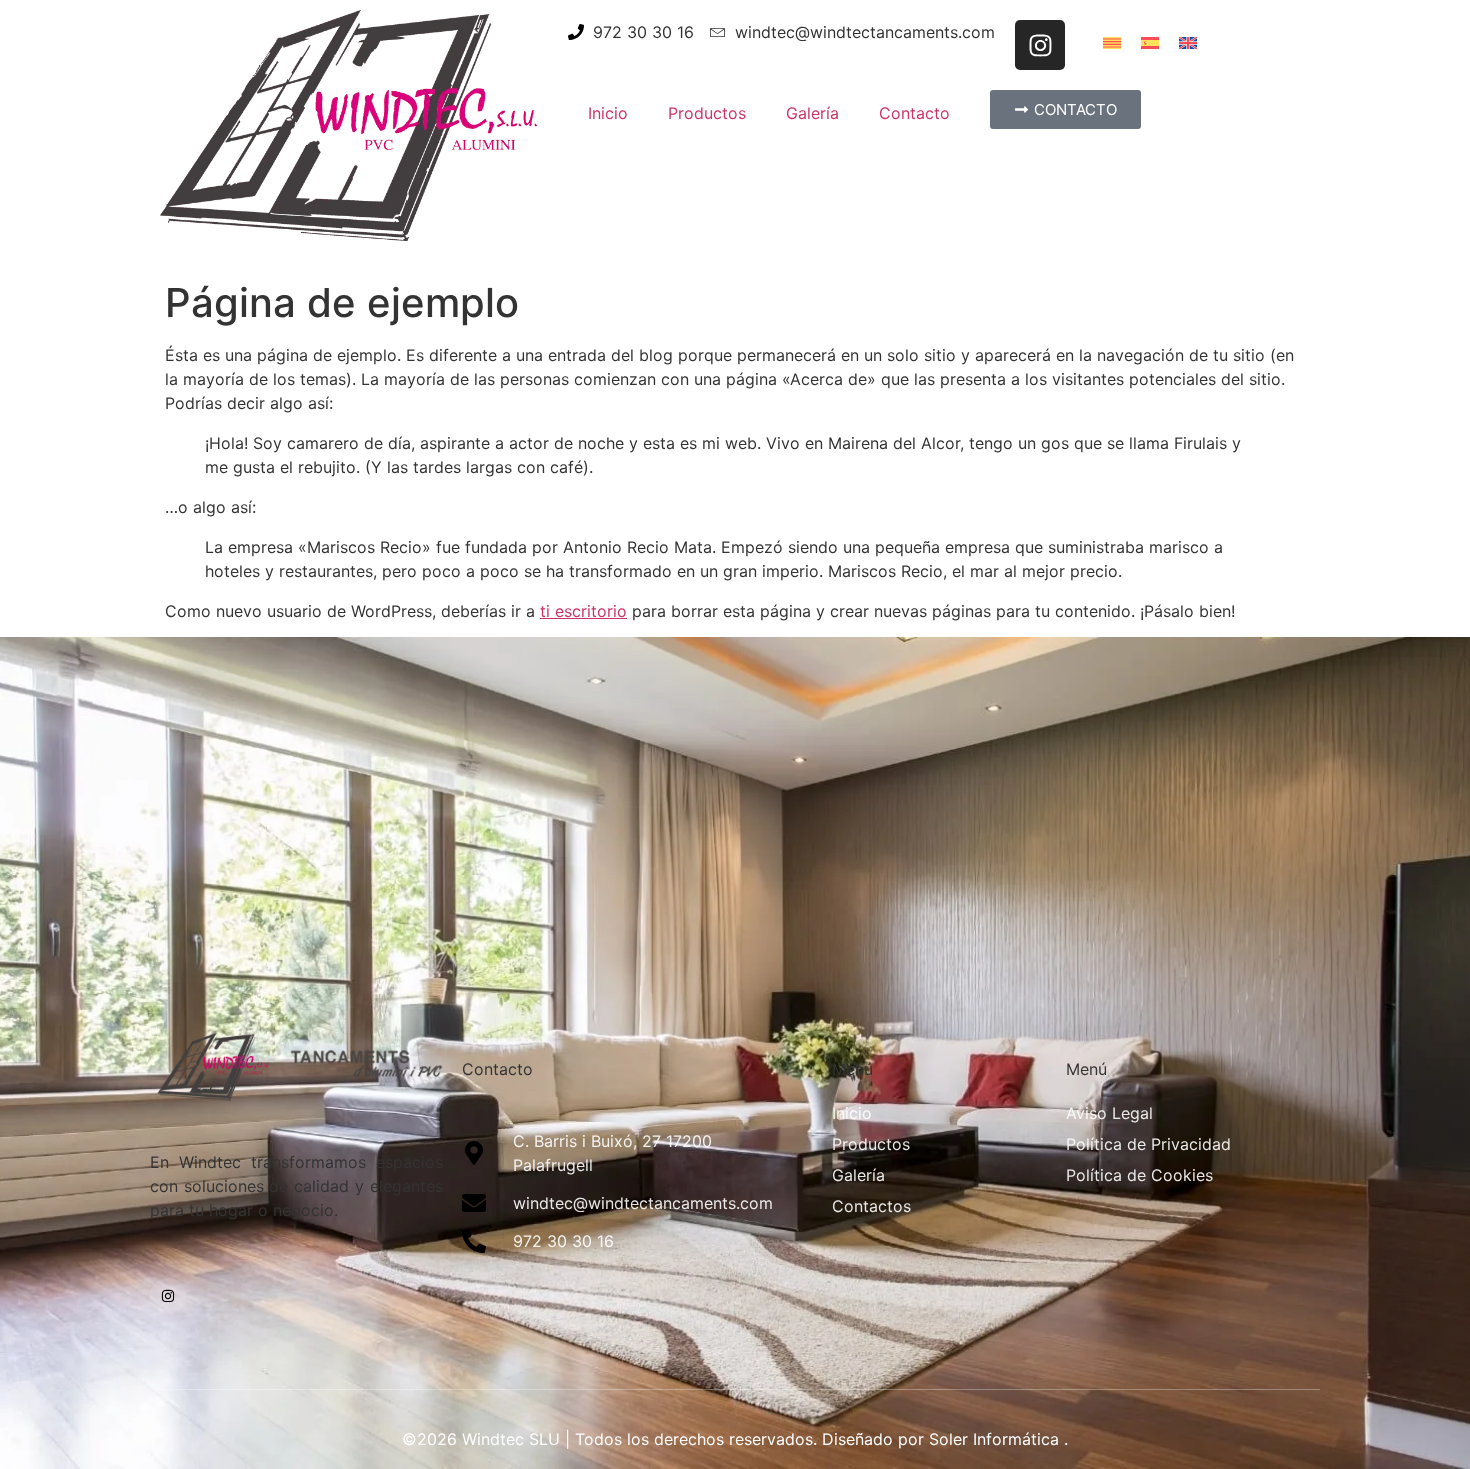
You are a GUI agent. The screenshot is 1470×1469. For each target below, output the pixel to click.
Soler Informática (994, 1439)
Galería (812, 113)
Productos (707, 113)
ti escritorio (583, 611)
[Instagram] (1040, 45)
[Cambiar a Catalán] (1112, 41)
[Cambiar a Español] (1150, 41)
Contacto (914, 113)
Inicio (608, 113)
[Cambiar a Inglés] (1188, 41)
